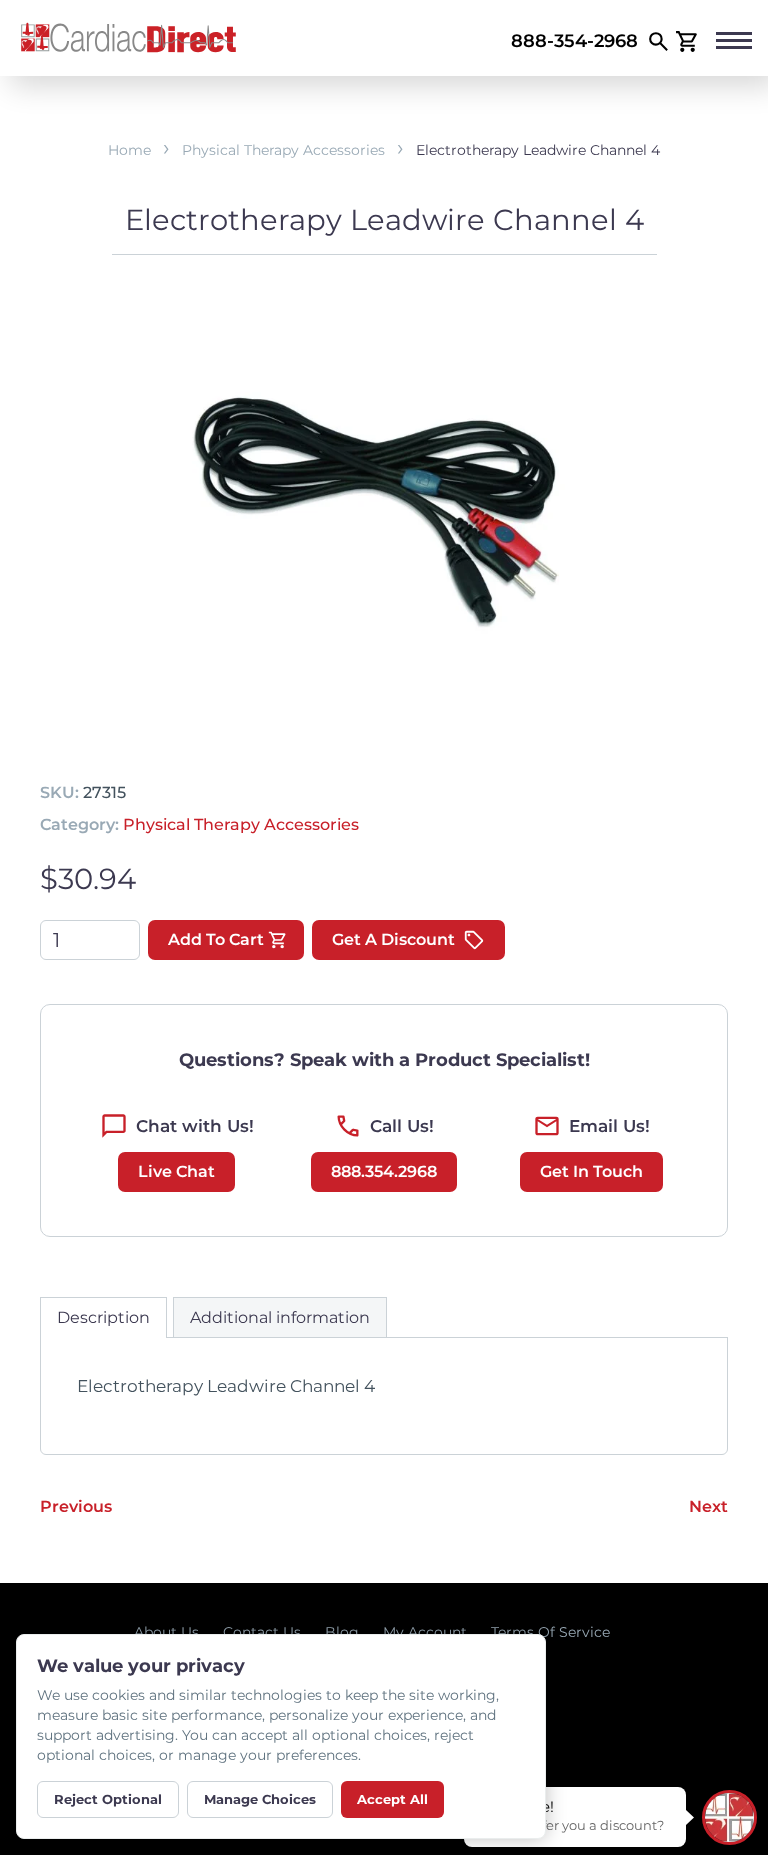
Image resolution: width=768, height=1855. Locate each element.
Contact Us (262, 1632)
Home (129, 150)
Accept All (392, 1799)
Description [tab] (103, 1317)
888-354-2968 (574, 41)
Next (708, 1506)
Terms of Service (550, 1632)
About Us (166, 1632)
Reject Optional (108, 1799)
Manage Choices (260, 1799)
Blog (342, 1632)
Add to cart (216, 939)
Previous (76, 1506)
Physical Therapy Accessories (283, 150)
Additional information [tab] (280, 1317)
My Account (425, 1632)
